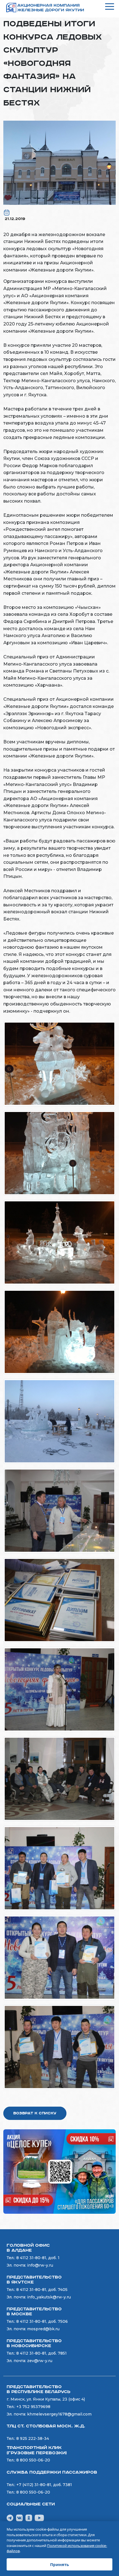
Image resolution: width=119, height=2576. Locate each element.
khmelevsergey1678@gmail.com (59, 2414)
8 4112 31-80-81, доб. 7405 (42, 2290)
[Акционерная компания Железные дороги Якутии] (50, 8)
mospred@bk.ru (43, 2329)
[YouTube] (39, 2518)
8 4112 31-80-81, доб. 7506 (42, 2321)
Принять (59, 2564)
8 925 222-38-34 (33, 2438)
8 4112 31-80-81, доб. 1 (38, 2258)
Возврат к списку (35, 2113)
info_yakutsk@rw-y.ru (49, 2297)
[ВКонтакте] (19, 2518)
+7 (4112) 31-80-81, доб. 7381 (44, 2485)
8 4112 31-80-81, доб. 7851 (42, 2353)
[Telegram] (10, 2518)
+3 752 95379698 (33, 2407)
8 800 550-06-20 (33, 2460)
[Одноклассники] (29, 2518)
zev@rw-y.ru (40, 2361)
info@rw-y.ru (40, 2265)
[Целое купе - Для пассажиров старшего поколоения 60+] (59, 2171)
